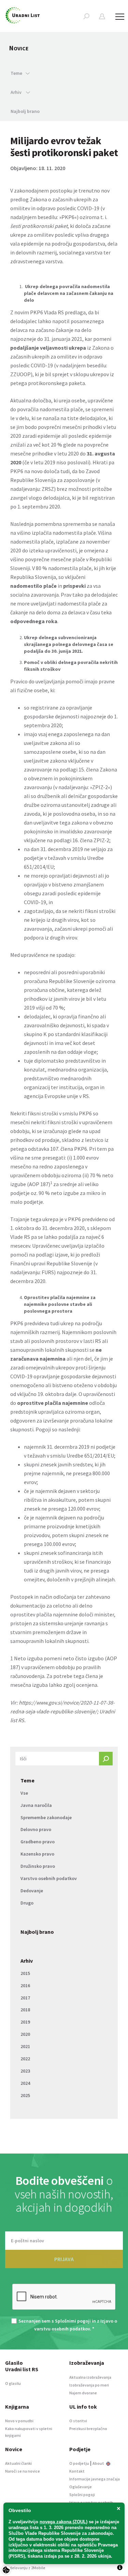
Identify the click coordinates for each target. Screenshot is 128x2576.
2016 (25, 1985)
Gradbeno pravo (38, 1842)
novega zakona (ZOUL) (63, 2522)
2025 (25, 2095)
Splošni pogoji (82, 2495)
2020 (25, 2034)
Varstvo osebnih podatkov (49, 1878)
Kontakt (77, 2471)
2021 (25, 2046)
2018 (25, 2010)
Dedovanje (32, 1891)
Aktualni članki (18, 2463)
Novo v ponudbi (19, 2421)
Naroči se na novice (23, 2471)
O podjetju (79, 2463)
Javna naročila (36, 1805)
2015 (25, 1973)
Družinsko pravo (38, 1866)
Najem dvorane (83, 2393)
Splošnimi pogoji (73, 2321)
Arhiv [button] (17, 92)
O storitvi (78, 2421)
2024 (25, 2083)
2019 (25, 2022)
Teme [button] (16, 73)
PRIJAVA (64, 2259)
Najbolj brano (25, 111)
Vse (24, 1793)
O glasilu (13, 2383)
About (99, 2463)
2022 (25, 2059)
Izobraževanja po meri (89, 2385)
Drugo (27, 1903)
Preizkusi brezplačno (88, 2429)
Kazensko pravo (37, 1854)
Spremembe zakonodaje (46, 1817)
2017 (25, 1998)
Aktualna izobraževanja (90, 2377)
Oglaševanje (81, 2487)
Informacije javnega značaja (95, 2479)
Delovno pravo (36, 1829)
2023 (25, 2071)
